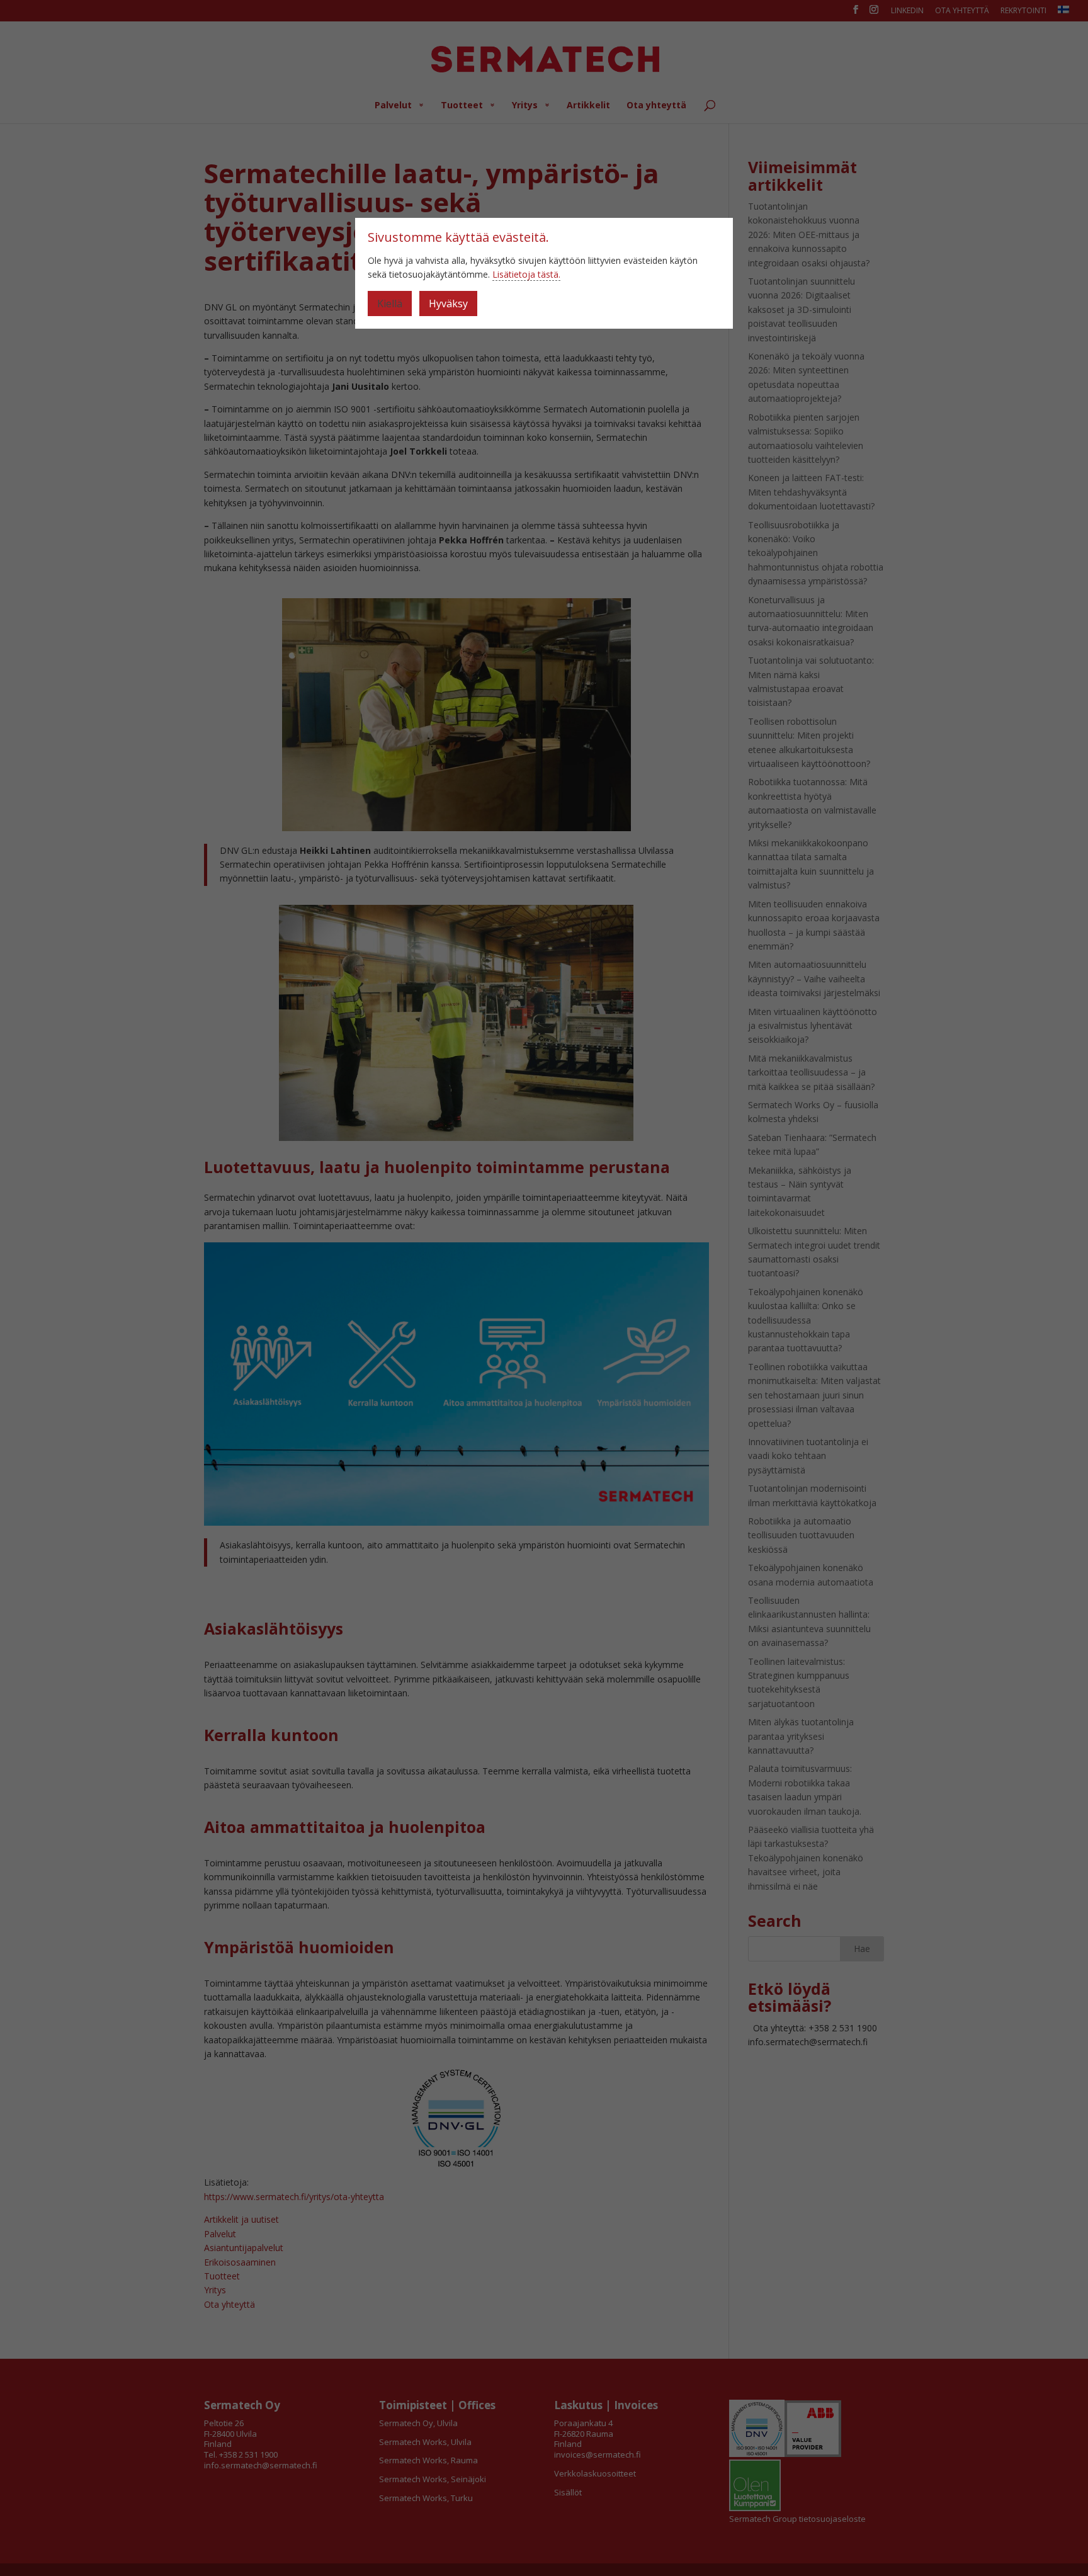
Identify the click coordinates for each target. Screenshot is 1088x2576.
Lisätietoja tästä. (526, 274)
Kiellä (390, 304)
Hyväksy (448, 304)
